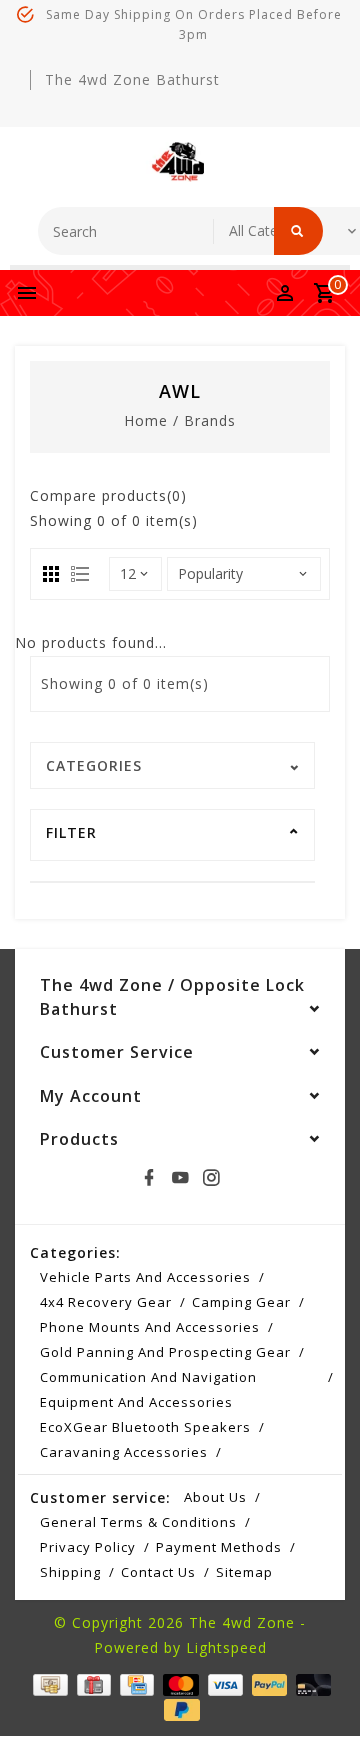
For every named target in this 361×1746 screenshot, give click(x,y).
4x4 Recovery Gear (106, 1302)
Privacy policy (88, 1547)
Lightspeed (226, 1647)
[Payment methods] (48, 1683)
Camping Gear (241, 1302)
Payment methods (219, 1547)
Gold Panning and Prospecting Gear (165, 1352)
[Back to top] (320, 1691)
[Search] (298, 231)
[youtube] (180, 1178)
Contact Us (158, 1572)
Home (146, 420)
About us (215, 1497)
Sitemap (244, 1572)
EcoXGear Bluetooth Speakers (145, 1427)
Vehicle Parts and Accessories (145, 1277)
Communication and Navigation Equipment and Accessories (148, 1389)
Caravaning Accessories (124, 1452)
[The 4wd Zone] (180, 162)
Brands (210, 420)
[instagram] (211, 1178)
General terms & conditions (138, 1522)
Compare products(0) (108, 495)
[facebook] (149, 1178)
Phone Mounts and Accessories (150, 1327)
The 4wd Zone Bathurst (132, 79)
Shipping (70, 1572)
